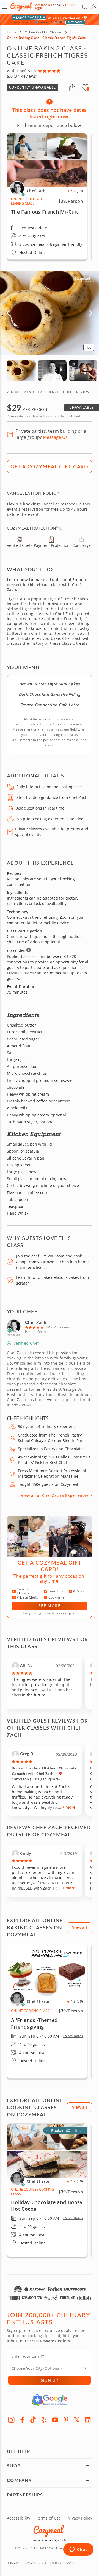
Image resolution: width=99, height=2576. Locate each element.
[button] (5, 7)
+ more (69, 1807)
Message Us (43, 5)
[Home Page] (21, 7)
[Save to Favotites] (88, 89)
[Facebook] (22, 2420)
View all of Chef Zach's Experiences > (57, 1495)
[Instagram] (11, 2420)
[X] (77, 2420)
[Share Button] (72, 87)
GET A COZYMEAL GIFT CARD (50, 466)
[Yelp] (44, 2420)
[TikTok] (33, 2420)
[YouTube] (55, 2420)
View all (79, 1927)
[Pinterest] (66, 2420)
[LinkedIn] (88, 2420)
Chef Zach (36, 1322)
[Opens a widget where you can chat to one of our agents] (78, 2550)
